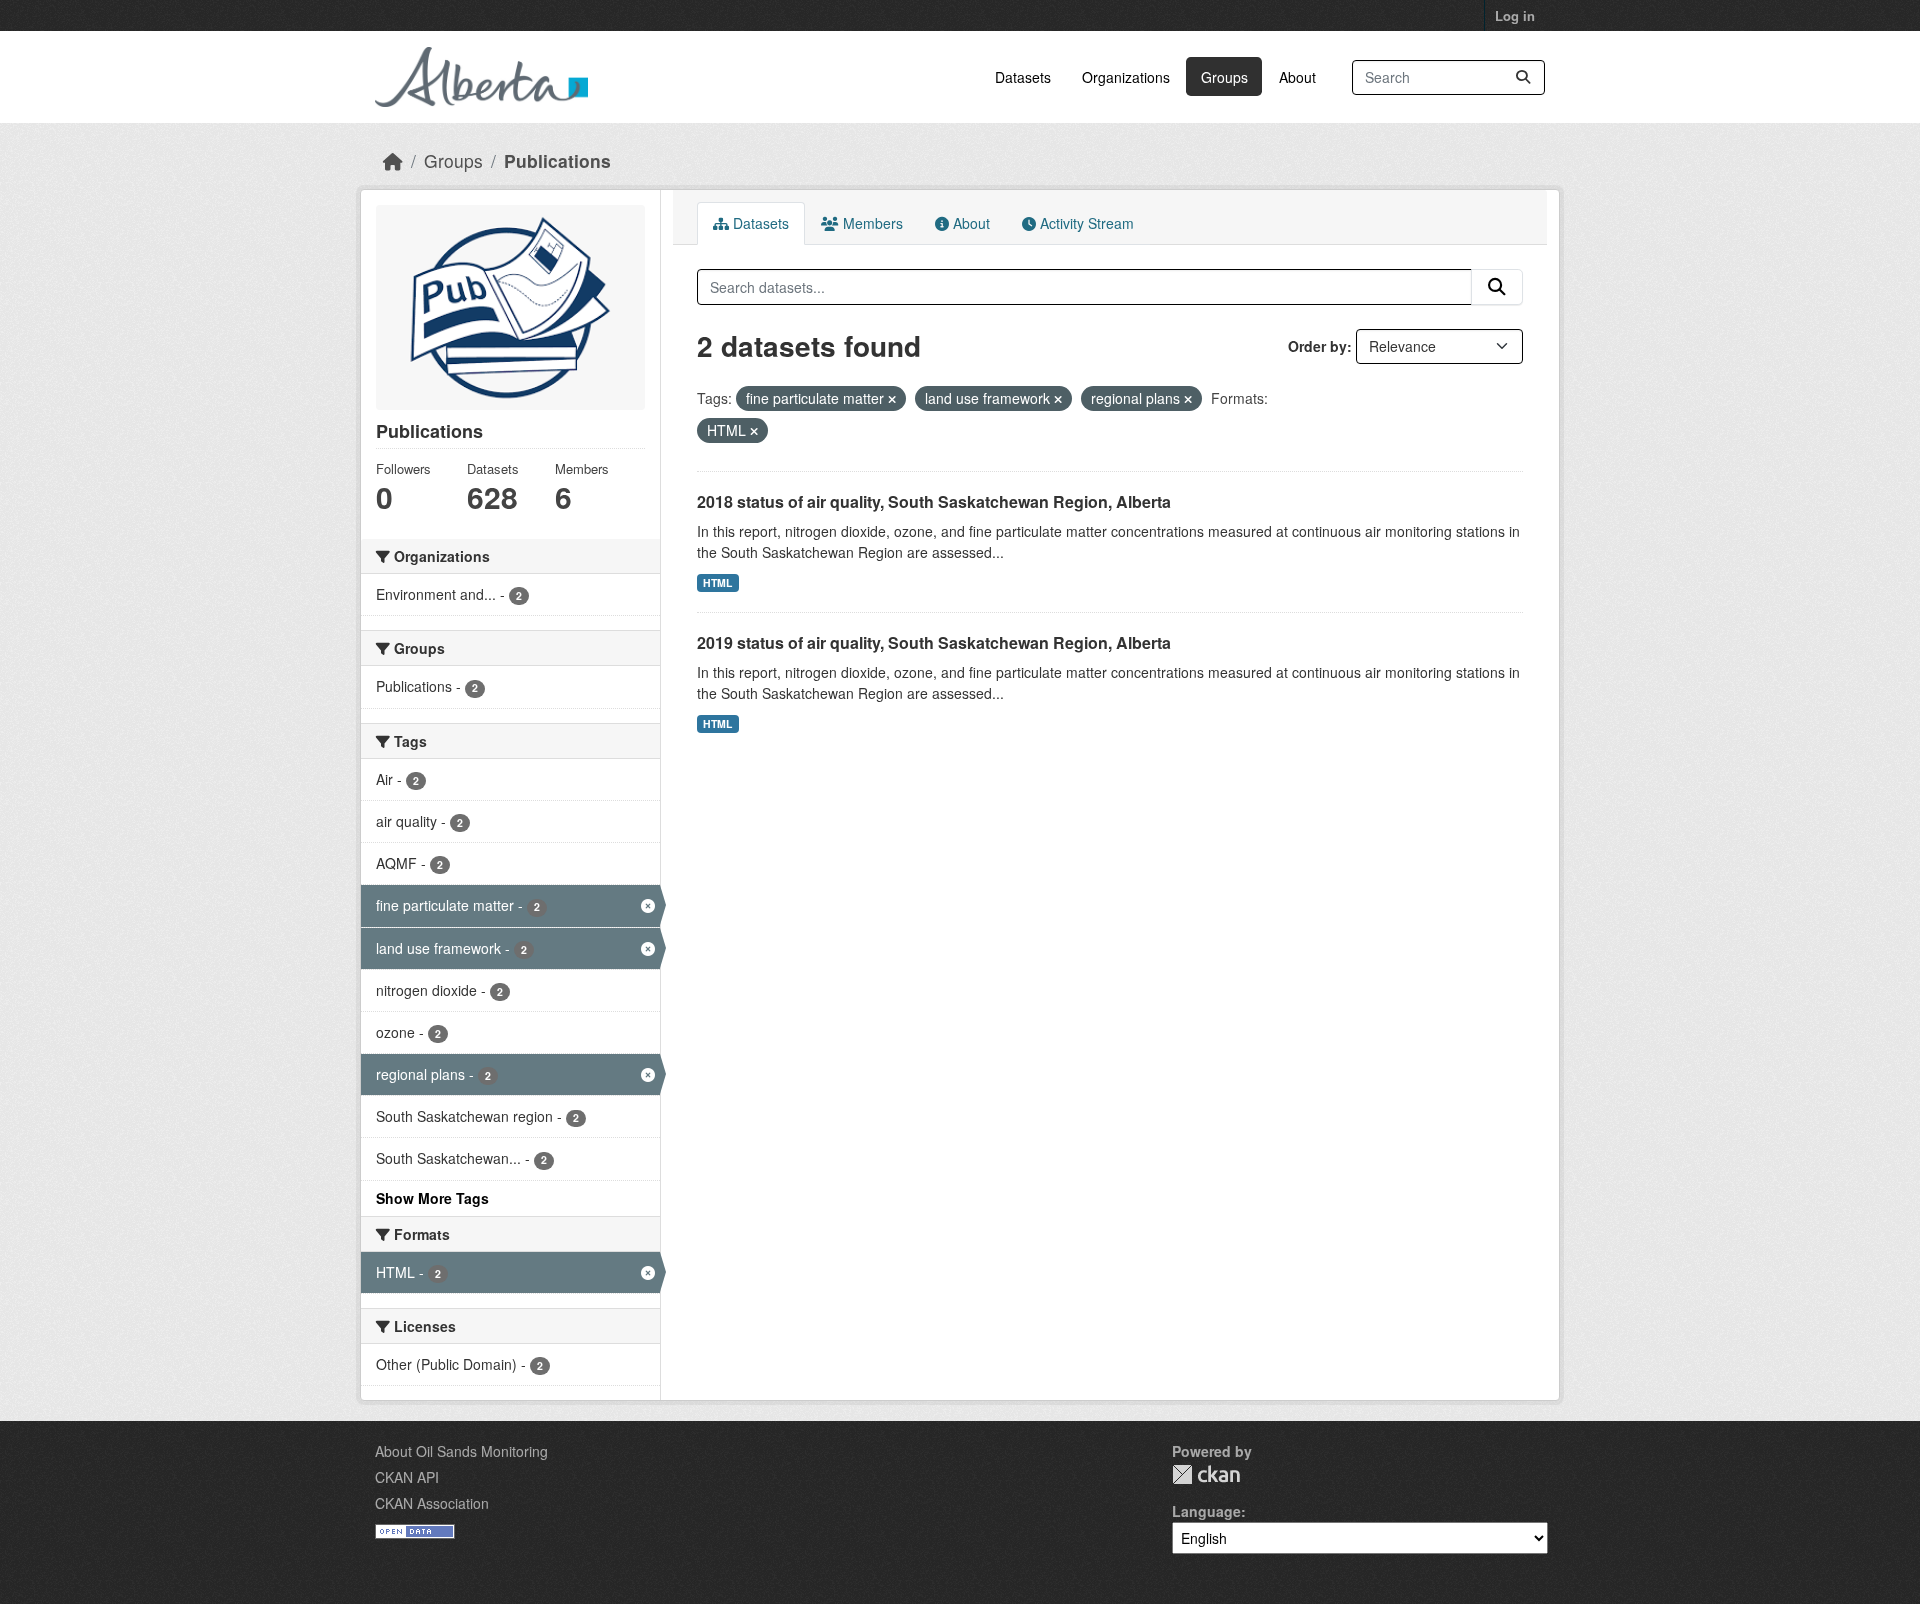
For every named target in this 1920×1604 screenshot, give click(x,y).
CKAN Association (432, 1503)
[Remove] (892, 399)
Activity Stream (1085, 223)
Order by (1317, 346)
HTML (717, 582)
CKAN (1206, 1474)
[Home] (393, 160)
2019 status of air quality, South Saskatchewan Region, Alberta (934, 642)
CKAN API (407, 1477)
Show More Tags (432, 1198)
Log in (1515, 15)
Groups (1224, 77)
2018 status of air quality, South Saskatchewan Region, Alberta (934, 501)
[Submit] (1523, 77)
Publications (557, 160)
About (1297, 77)
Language (1206, 1511)
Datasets (1023, 77)
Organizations (1126, 77)
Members (871, 223)
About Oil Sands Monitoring (461, 1451)
